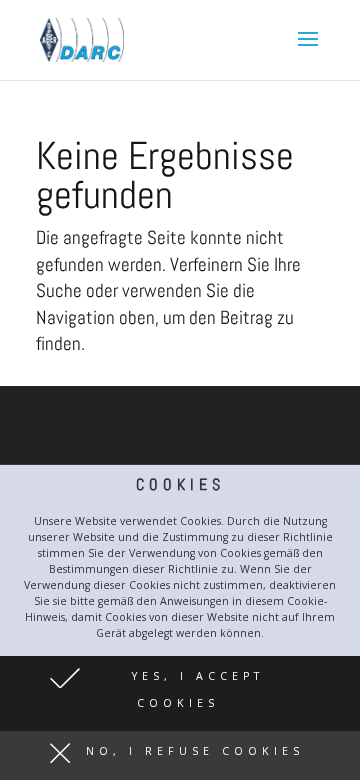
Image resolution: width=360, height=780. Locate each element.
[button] (180, 693)
